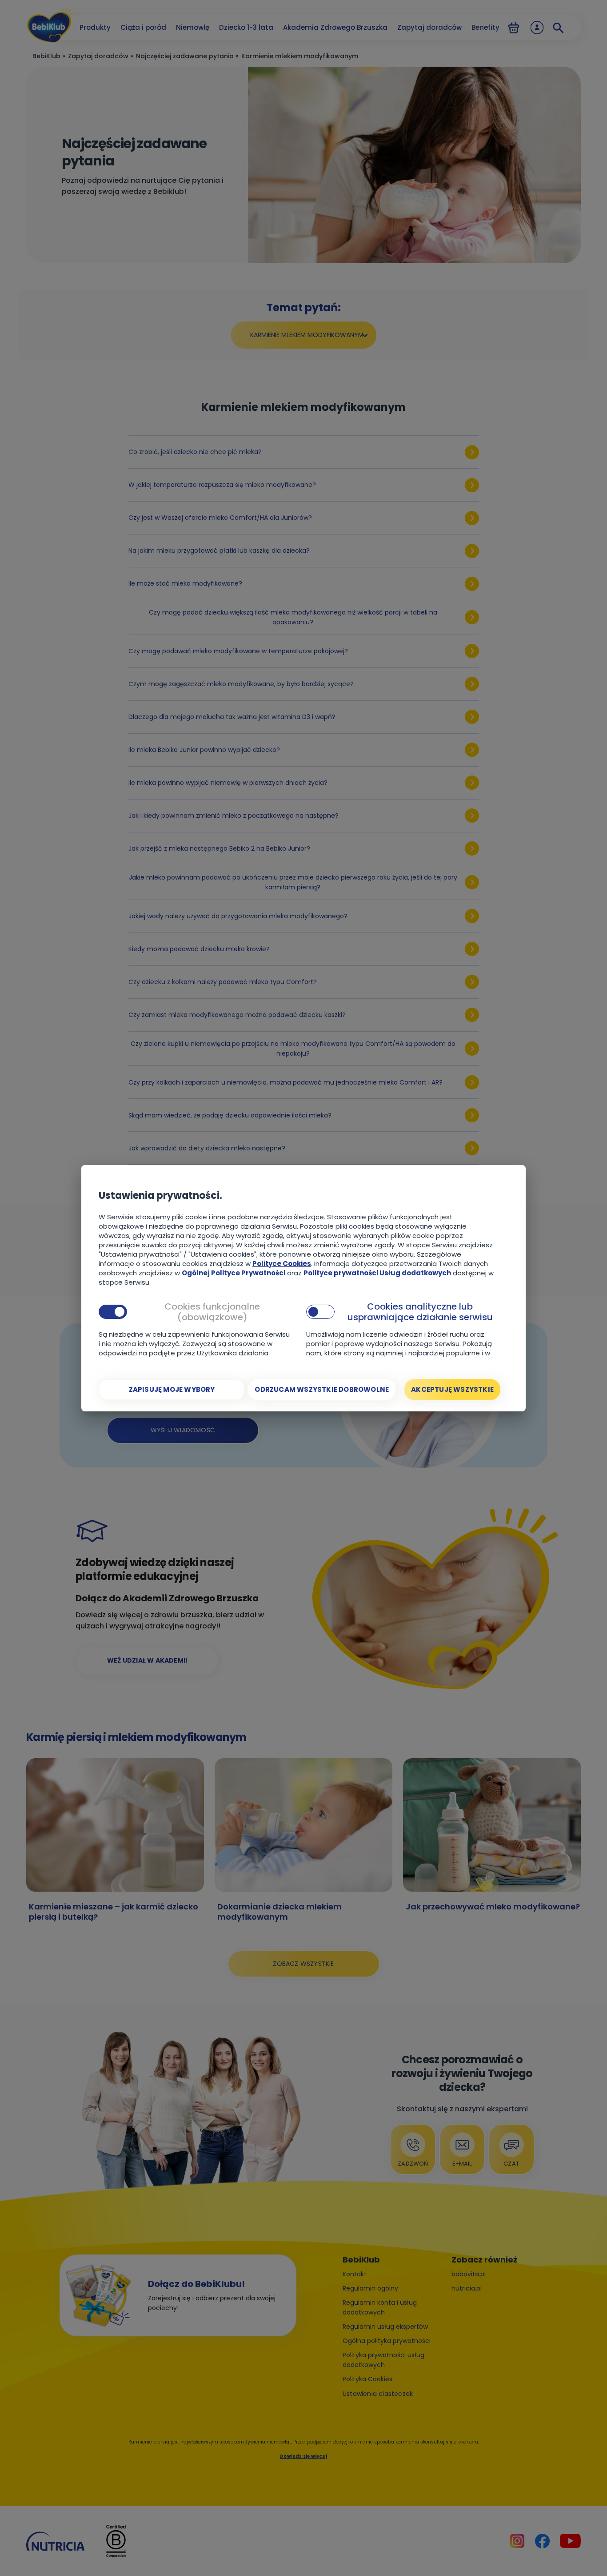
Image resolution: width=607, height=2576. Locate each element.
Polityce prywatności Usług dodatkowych (377, 1273)
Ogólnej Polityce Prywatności (234, 1273)
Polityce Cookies (282, 1264)
